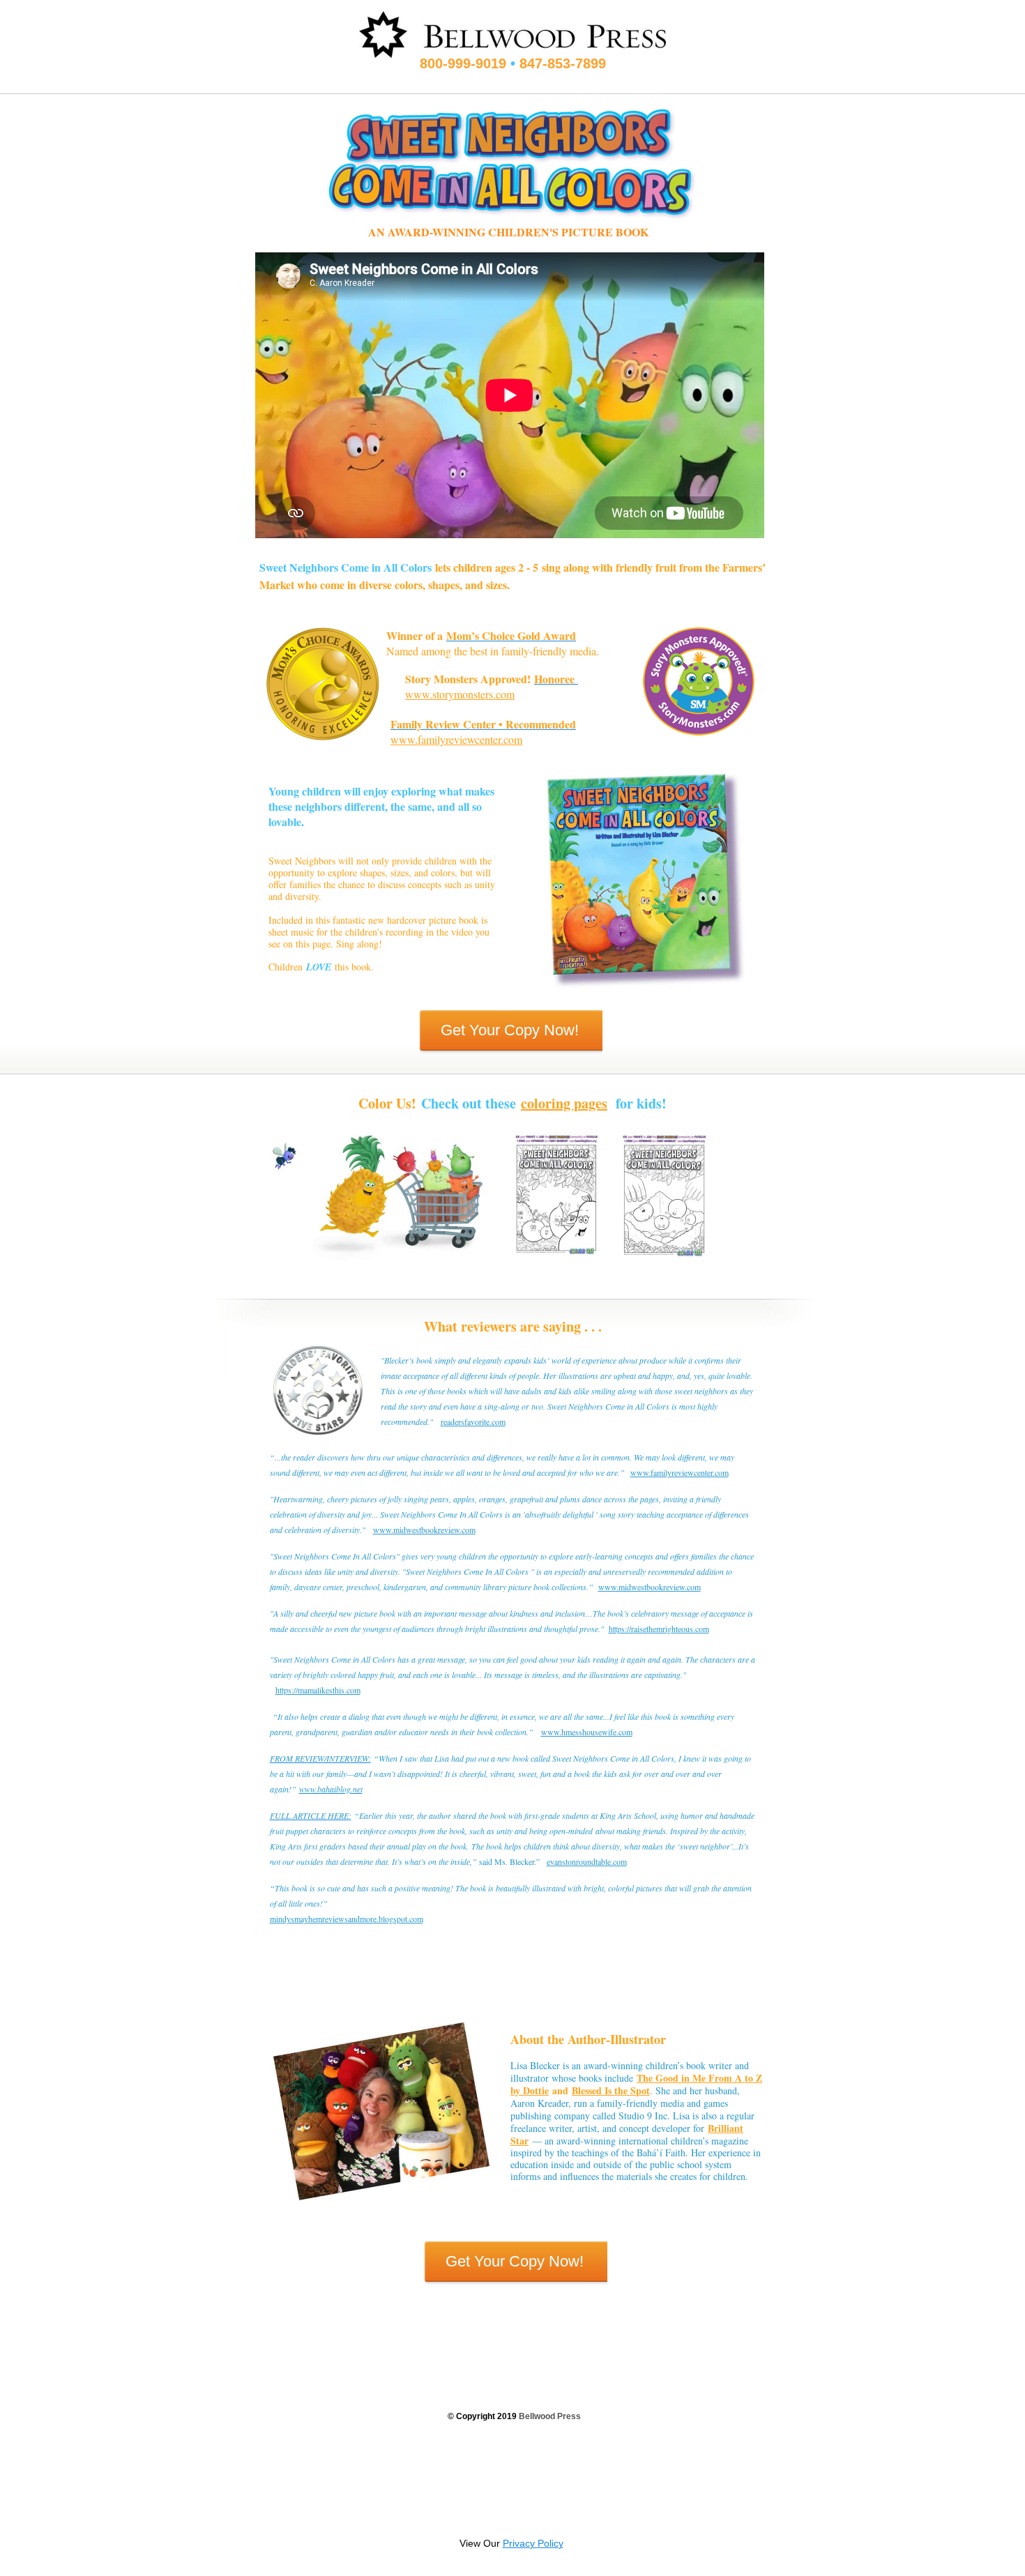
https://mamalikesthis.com (318, 1690)
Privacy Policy (533, 2543)
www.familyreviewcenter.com (456, 739)
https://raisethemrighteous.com (659, 1629)
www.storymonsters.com (460, 694)
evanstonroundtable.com (587, 1861)
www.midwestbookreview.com (424, 1530)
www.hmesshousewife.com (587, 1732)
